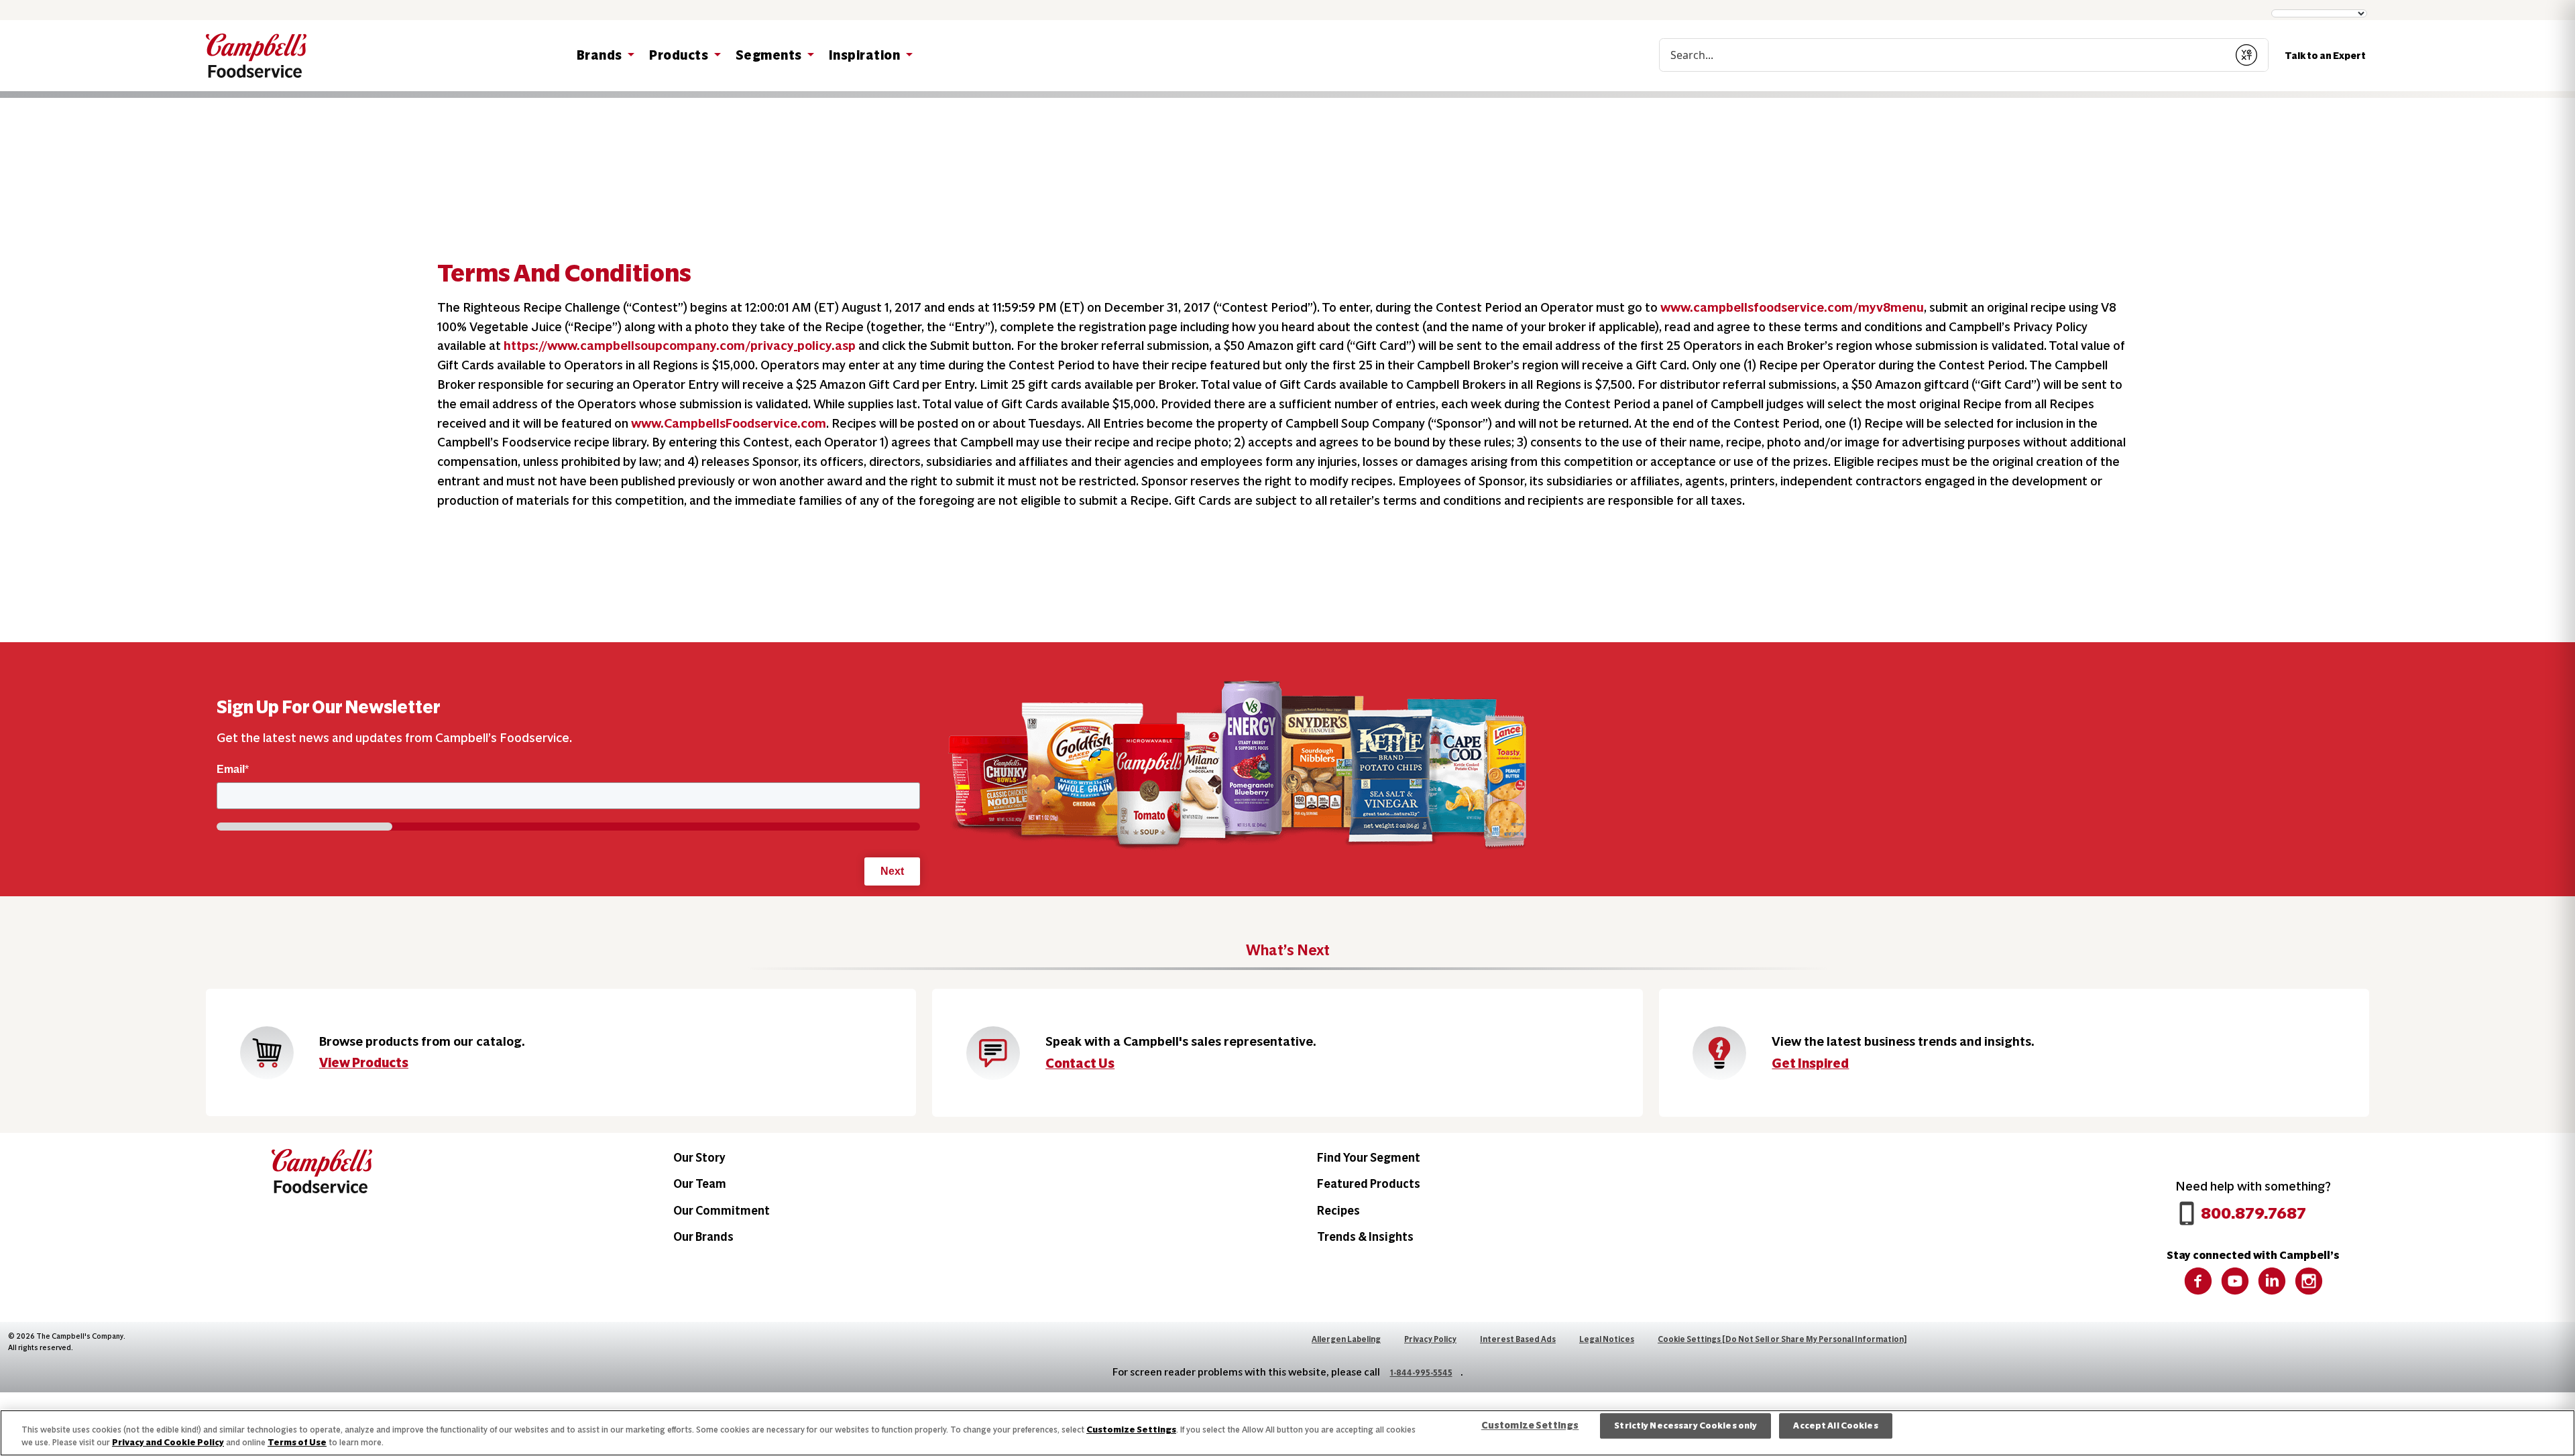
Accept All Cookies (1835, 1426)
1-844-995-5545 (1421, 1373)
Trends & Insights (1365, 1236)
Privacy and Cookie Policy (168, 1442)
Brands (601, 55)
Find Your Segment (1369, 1157)
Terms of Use (297, 1442)
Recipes (1338, 1210)
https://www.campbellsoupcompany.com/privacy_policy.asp (680, 346)
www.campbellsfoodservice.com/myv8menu (1792, 307)
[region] (1287, 1433)
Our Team (700, 1184)
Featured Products (1369, 1184)
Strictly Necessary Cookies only (1685, 1426)
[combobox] (1942, 55)
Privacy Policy (1430, 1339)
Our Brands (703, 1236)
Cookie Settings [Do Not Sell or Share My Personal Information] (1782, 1339)
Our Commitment (722, 1210)
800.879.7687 (2253, 1213)
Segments (770, 55)
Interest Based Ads (1518, 1339)
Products (680, 55)
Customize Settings (1131, 1430)
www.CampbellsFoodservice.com (729, 423)
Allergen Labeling (1346, 1339)
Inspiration (866, 55)
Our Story (699, 1157)
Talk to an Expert (2325, 56)
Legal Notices (1607, 1339)
